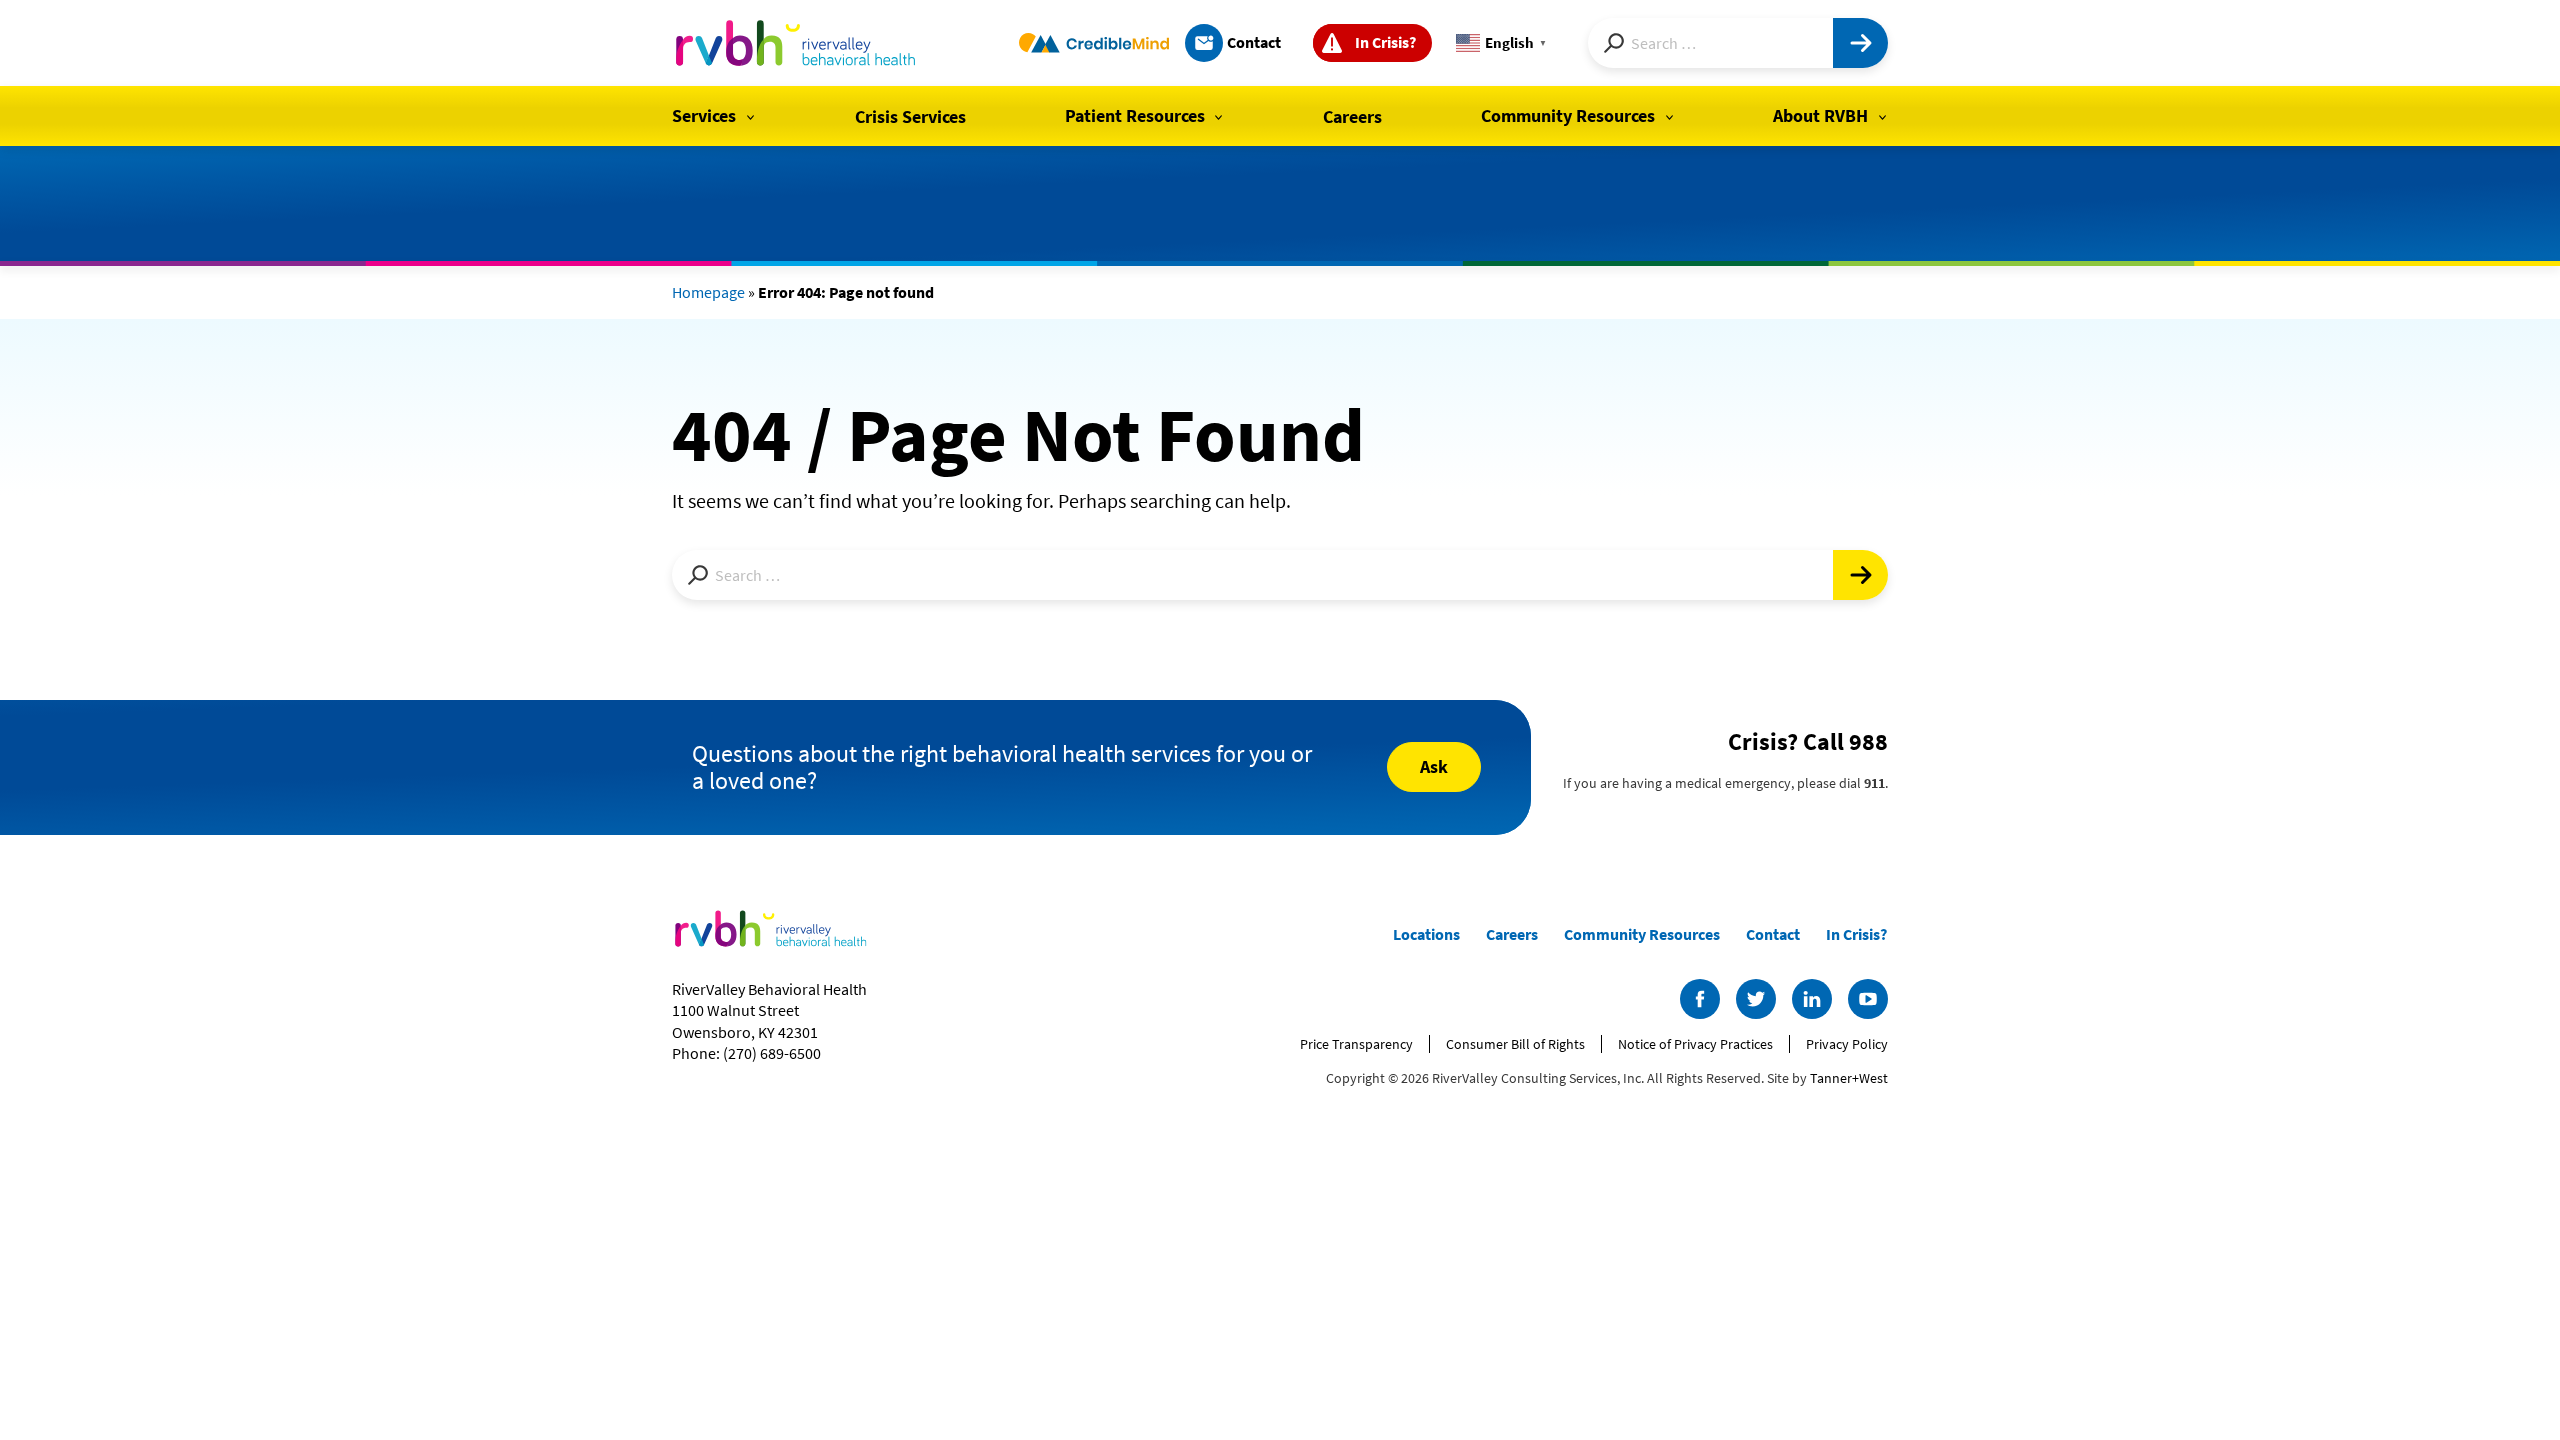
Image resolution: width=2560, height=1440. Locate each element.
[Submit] (1860, 43)
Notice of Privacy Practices (1695, 1044)
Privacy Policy (1847, 1044)
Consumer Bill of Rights (1515, 1044)
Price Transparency (1356, 1044)
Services (704, 115)
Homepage (708, 292)
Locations (1426, 934)
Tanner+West (1849, 1078)
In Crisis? (1385, 42)
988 (1868, 741)
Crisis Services (910, 116)
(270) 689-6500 (772, 1053)
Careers (1352, 116)
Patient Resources (1135, 115)
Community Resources (1568, 115)
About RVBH (1820, 115)
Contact (1254, 42)
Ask (1434, 766)
